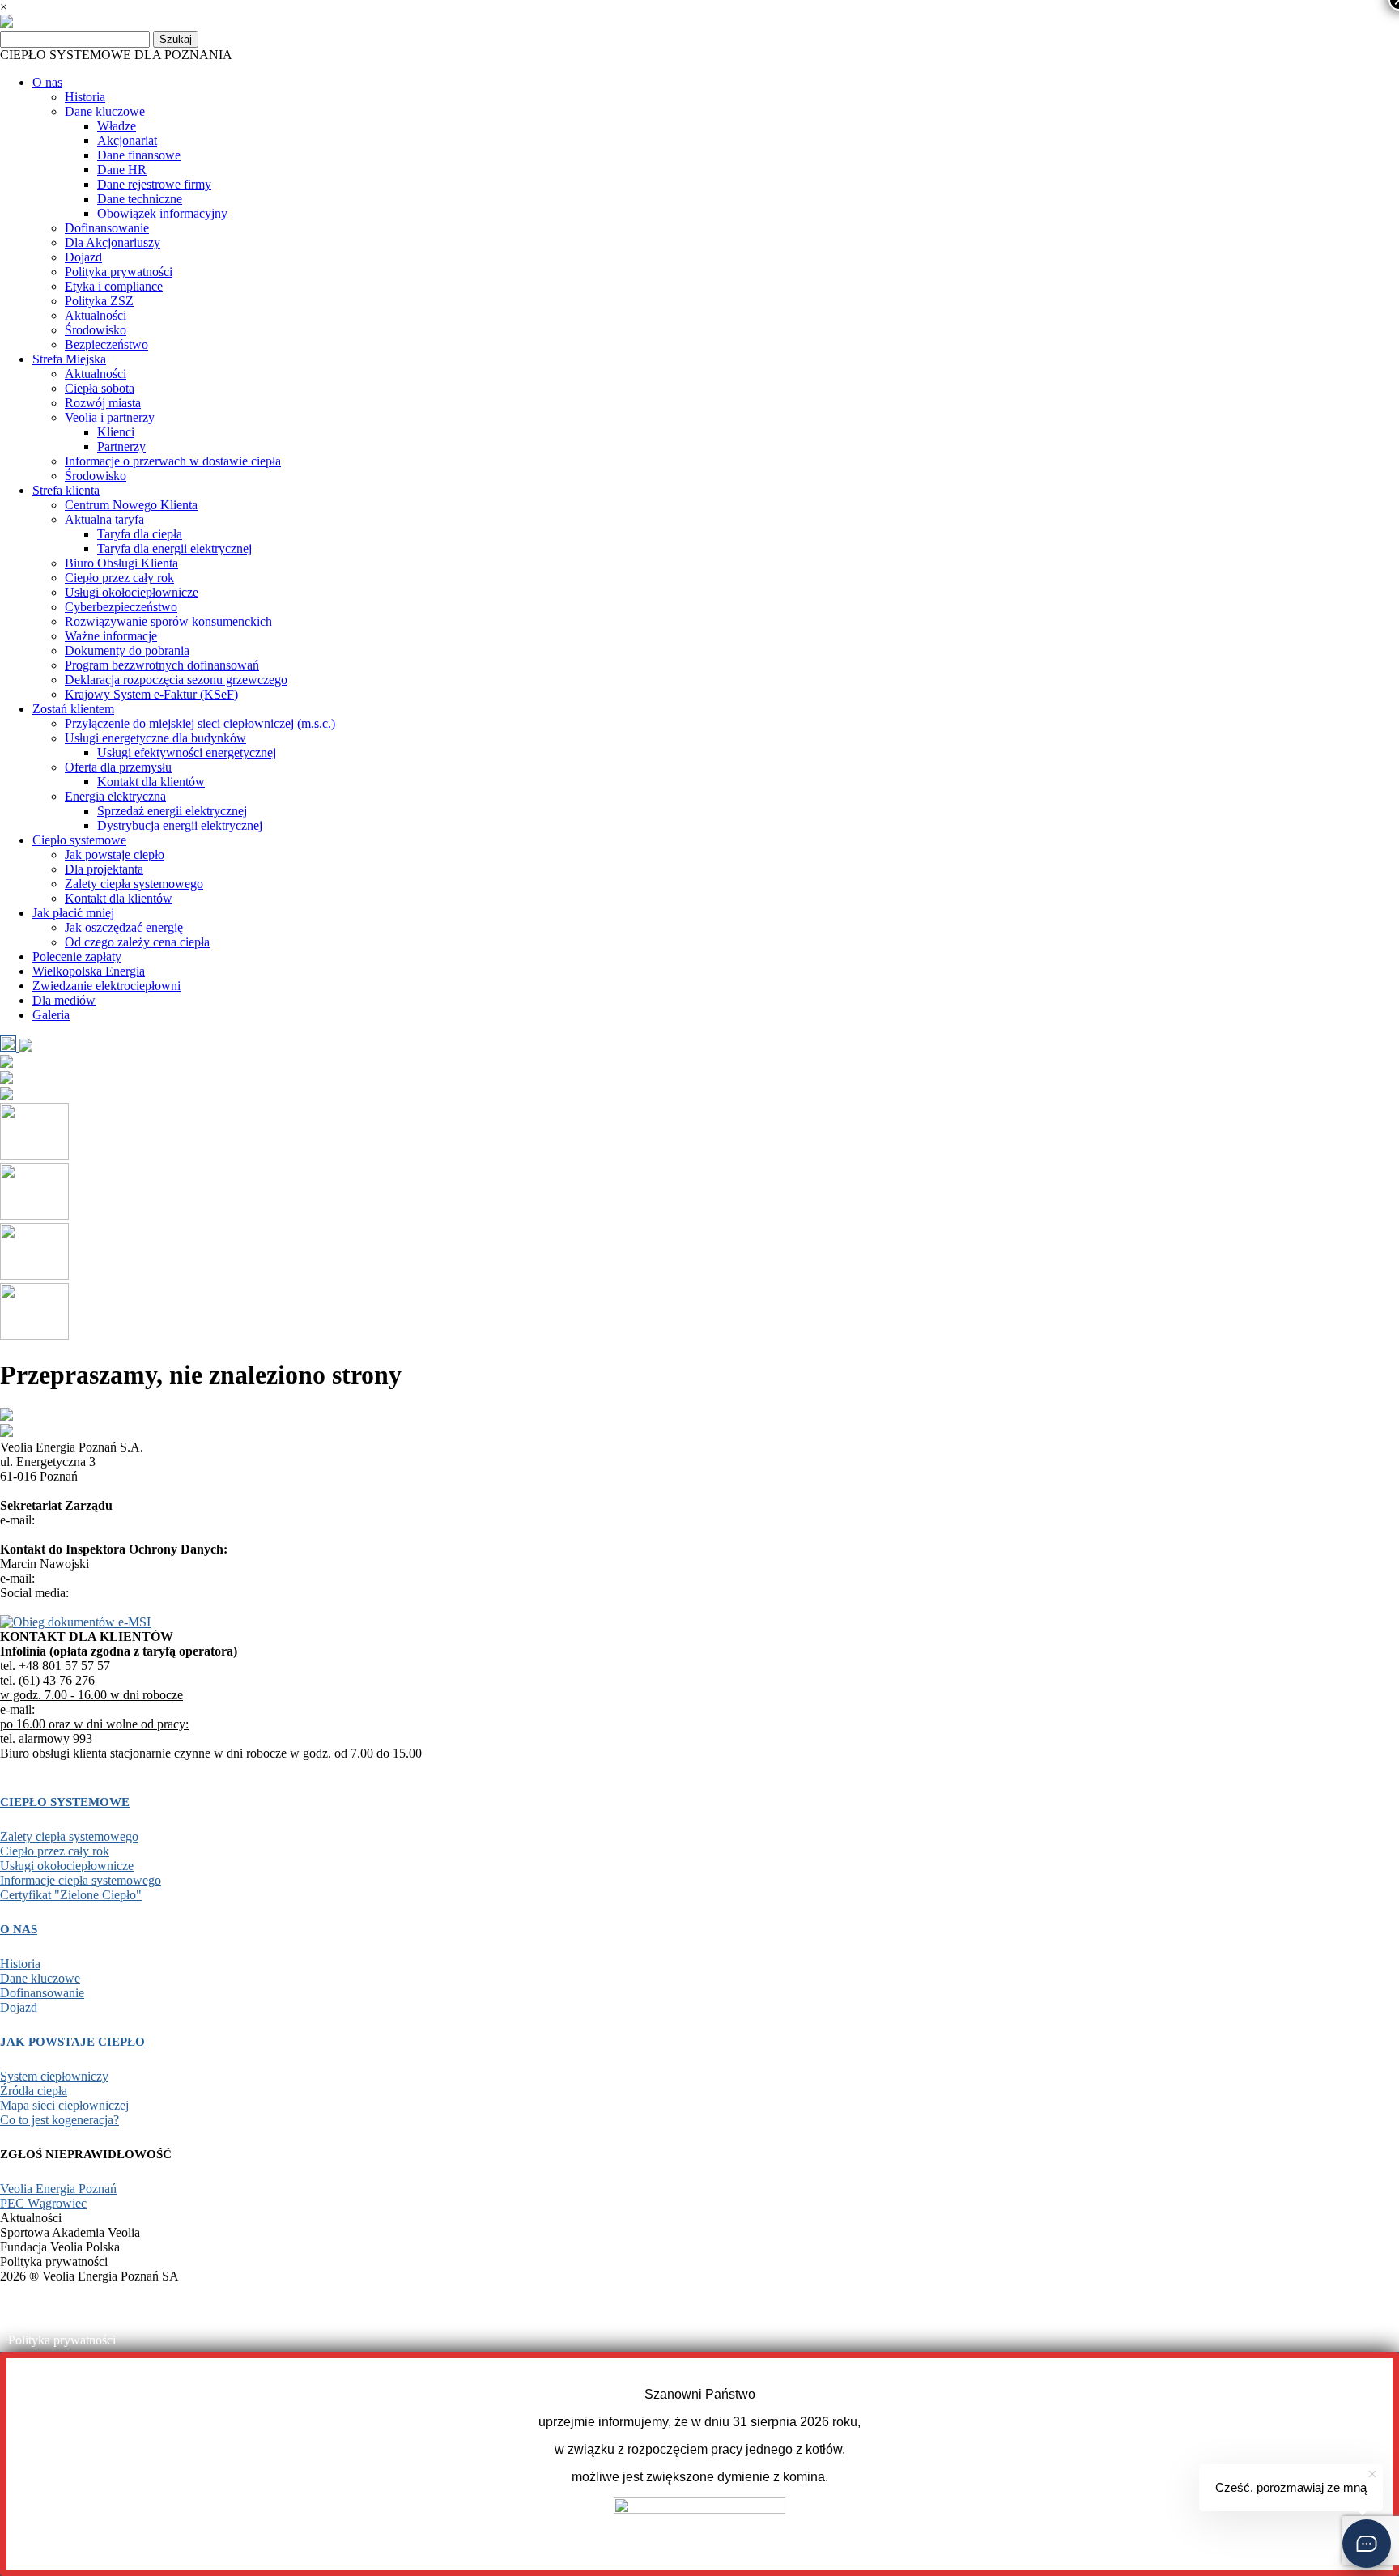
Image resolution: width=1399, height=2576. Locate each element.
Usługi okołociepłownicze (132, 592)
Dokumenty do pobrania (127, 650)
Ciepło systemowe (79, 840)
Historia (85, 97)
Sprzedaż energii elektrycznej (172, 811)
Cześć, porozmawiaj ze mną (1291, 2487)
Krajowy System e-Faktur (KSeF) (151, 694)
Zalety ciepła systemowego (134, 884)
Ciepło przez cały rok (119, 578)
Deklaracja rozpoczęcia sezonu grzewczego (176, 680)
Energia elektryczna (115, 796)
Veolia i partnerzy (110, 417)
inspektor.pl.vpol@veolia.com (115, 1578)
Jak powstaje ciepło (115, 854)
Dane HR (122, 170)
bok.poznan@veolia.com (102, 1709)
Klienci (116, 432)
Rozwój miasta (103, 403)
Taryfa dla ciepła (140, 534)
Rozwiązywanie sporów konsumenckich (168, 621)
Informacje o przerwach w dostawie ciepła (173, 461)
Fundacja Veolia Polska (68, 2317)
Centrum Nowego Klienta (131, 505)
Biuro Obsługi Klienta (121, 563)
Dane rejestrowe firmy (154, 184)
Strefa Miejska (69, 359)
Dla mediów (64, 1000)
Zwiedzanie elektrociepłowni (106, 986)
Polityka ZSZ (99, 301)
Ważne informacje (111, 636)
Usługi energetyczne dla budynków (155, 738)
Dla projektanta (104, 869)
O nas (47, 82)
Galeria (51, 1015)
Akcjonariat (127, 140)
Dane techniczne (140, 199)
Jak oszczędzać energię (124, 927)
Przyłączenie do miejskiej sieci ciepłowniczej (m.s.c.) (200, 723)
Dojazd (83, 257)
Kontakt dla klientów (151, 782)
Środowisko (96, 330)
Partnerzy (121, 446)
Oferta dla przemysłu (118, 767)
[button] (1367, 2544)
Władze (117, 126)
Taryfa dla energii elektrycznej (174, 548)
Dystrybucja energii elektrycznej (180, 825)
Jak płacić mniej (73, 913)
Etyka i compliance (114, 286)
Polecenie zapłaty (77, 956)
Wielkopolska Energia (89, 971)
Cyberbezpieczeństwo (121, 607)
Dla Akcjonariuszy (113, 242)
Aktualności (96, 315)
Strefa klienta (66, 490)
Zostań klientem (73, 709)
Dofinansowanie (107, 228)
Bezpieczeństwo (106, 344)
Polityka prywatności (119, 272)
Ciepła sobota (100, 388)
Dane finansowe (139, 155)
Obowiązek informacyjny (162, 213)
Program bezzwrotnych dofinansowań (162, 665)
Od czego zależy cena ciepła (137, 942)
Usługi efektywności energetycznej (187, 752)
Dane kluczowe (105, 111)
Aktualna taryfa (104, 519)
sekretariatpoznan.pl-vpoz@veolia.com (138, 1520)
